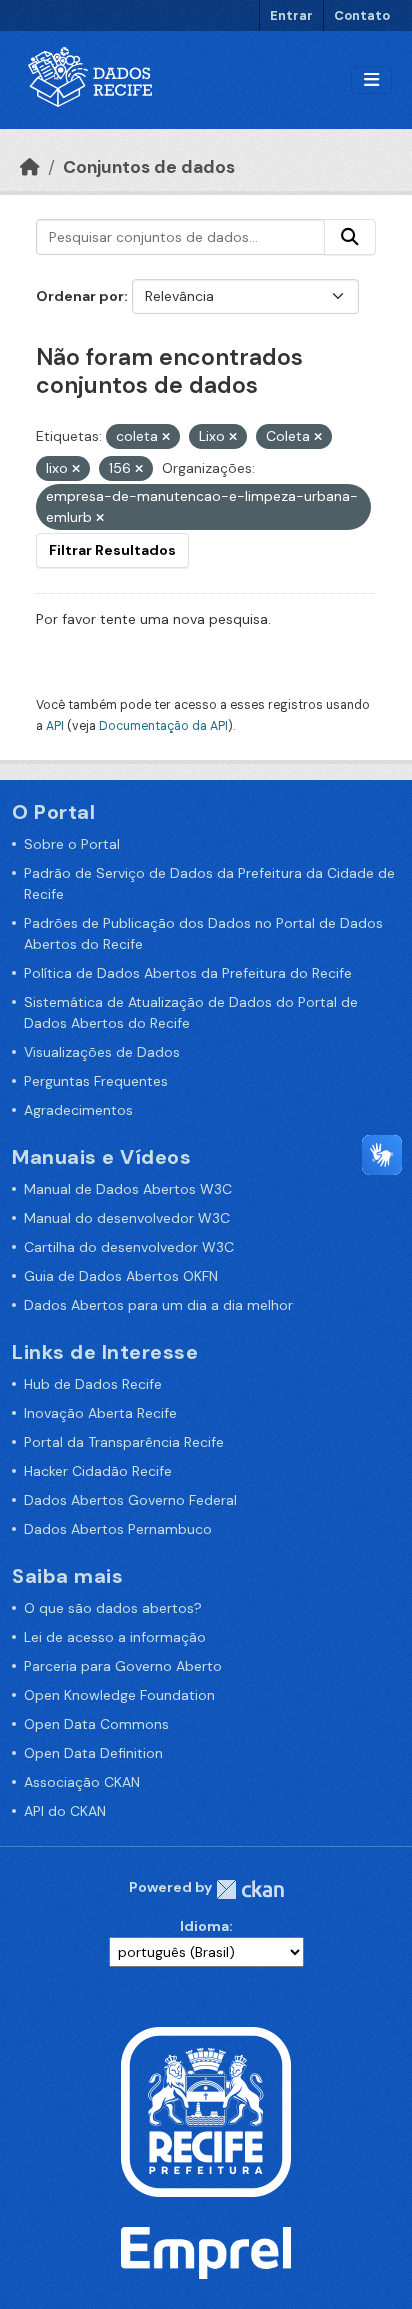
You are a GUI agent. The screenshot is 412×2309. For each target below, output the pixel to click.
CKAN (250, 1889)
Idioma (204, 1926)
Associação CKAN (82, 1782)
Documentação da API (163, 726)
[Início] (30, 167)
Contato (362, 15)
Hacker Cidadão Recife (98, 1471)
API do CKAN (65, 1811)
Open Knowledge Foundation (119, 1695)
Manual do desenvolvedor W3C (127, 1218)
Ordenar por (80, 296)
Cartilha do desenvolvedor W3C (129, 1247)
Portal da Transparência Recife (124, 1442)
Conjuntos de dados (149, 167)
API (55, 726)
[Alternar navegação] (371, 80)
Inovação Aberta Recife (100, 1413)
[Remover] (166, 437)
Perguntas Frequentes (96, 1081)
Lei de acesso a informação (115, 1637)
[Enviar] (350, 237)
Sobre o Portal (72, 844)
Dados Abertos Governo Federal (130, 1500)
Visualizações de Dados (102, 1052)
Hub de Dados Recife (93, 1384)
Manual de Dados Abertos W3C (128, 1189)
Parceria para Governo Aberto (123, 1666)
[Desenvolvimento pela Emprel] (206, 2251)
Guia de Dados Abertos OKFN (121, 1276)
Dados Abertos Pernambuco (118, 1529)
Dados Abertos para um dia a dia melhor (158, 1305)
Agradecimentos (78, 1110)
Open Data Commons (96, 1724)
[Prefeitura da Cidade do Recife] (206, 2110)
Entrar (291, 15)
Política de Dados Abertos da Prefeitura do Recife (188, 973)
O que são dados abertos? (113, 1608)
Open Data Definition (93, 1753)
